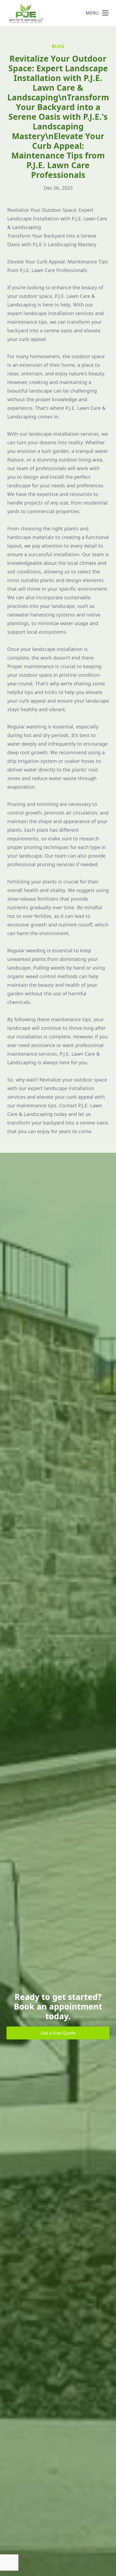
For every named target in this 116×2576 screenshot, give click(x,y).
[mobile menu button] (105, 13)
